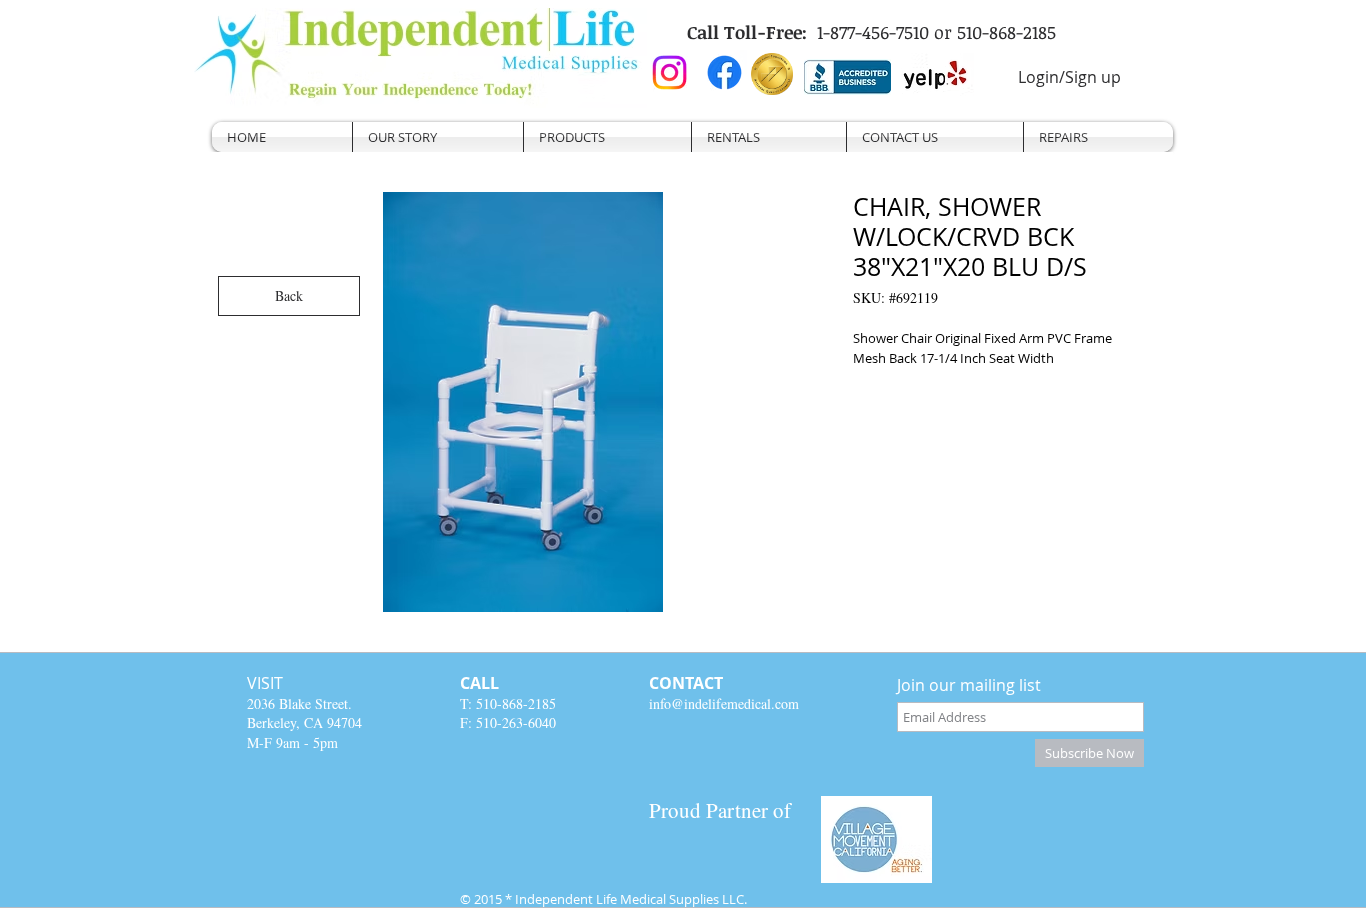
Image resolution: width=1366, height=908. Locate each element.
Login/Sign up (1069, 77)
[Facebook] (724, 72)
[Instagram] (669, 72)
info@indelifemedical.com (724, 703)
